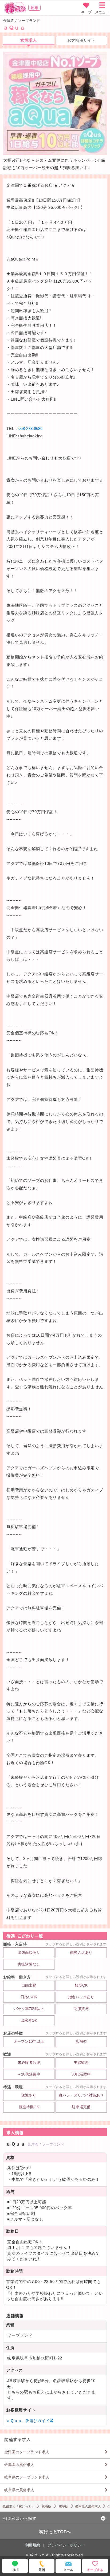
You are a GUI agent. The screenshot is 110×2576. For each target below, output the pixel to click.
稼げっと (37, 2555)
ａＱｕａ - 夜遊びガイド (28, 2421)
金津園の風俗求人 (19, 2465)
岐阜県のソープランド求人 (27, 2477)
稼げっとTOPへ (55, 2532)
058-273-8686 (30, 428)
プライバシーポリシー (66, 2545)
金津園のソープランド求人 (27, 2452)
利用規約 (33, 2545)
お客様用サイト (81, 40)
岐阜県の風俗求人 (19, 2490)
